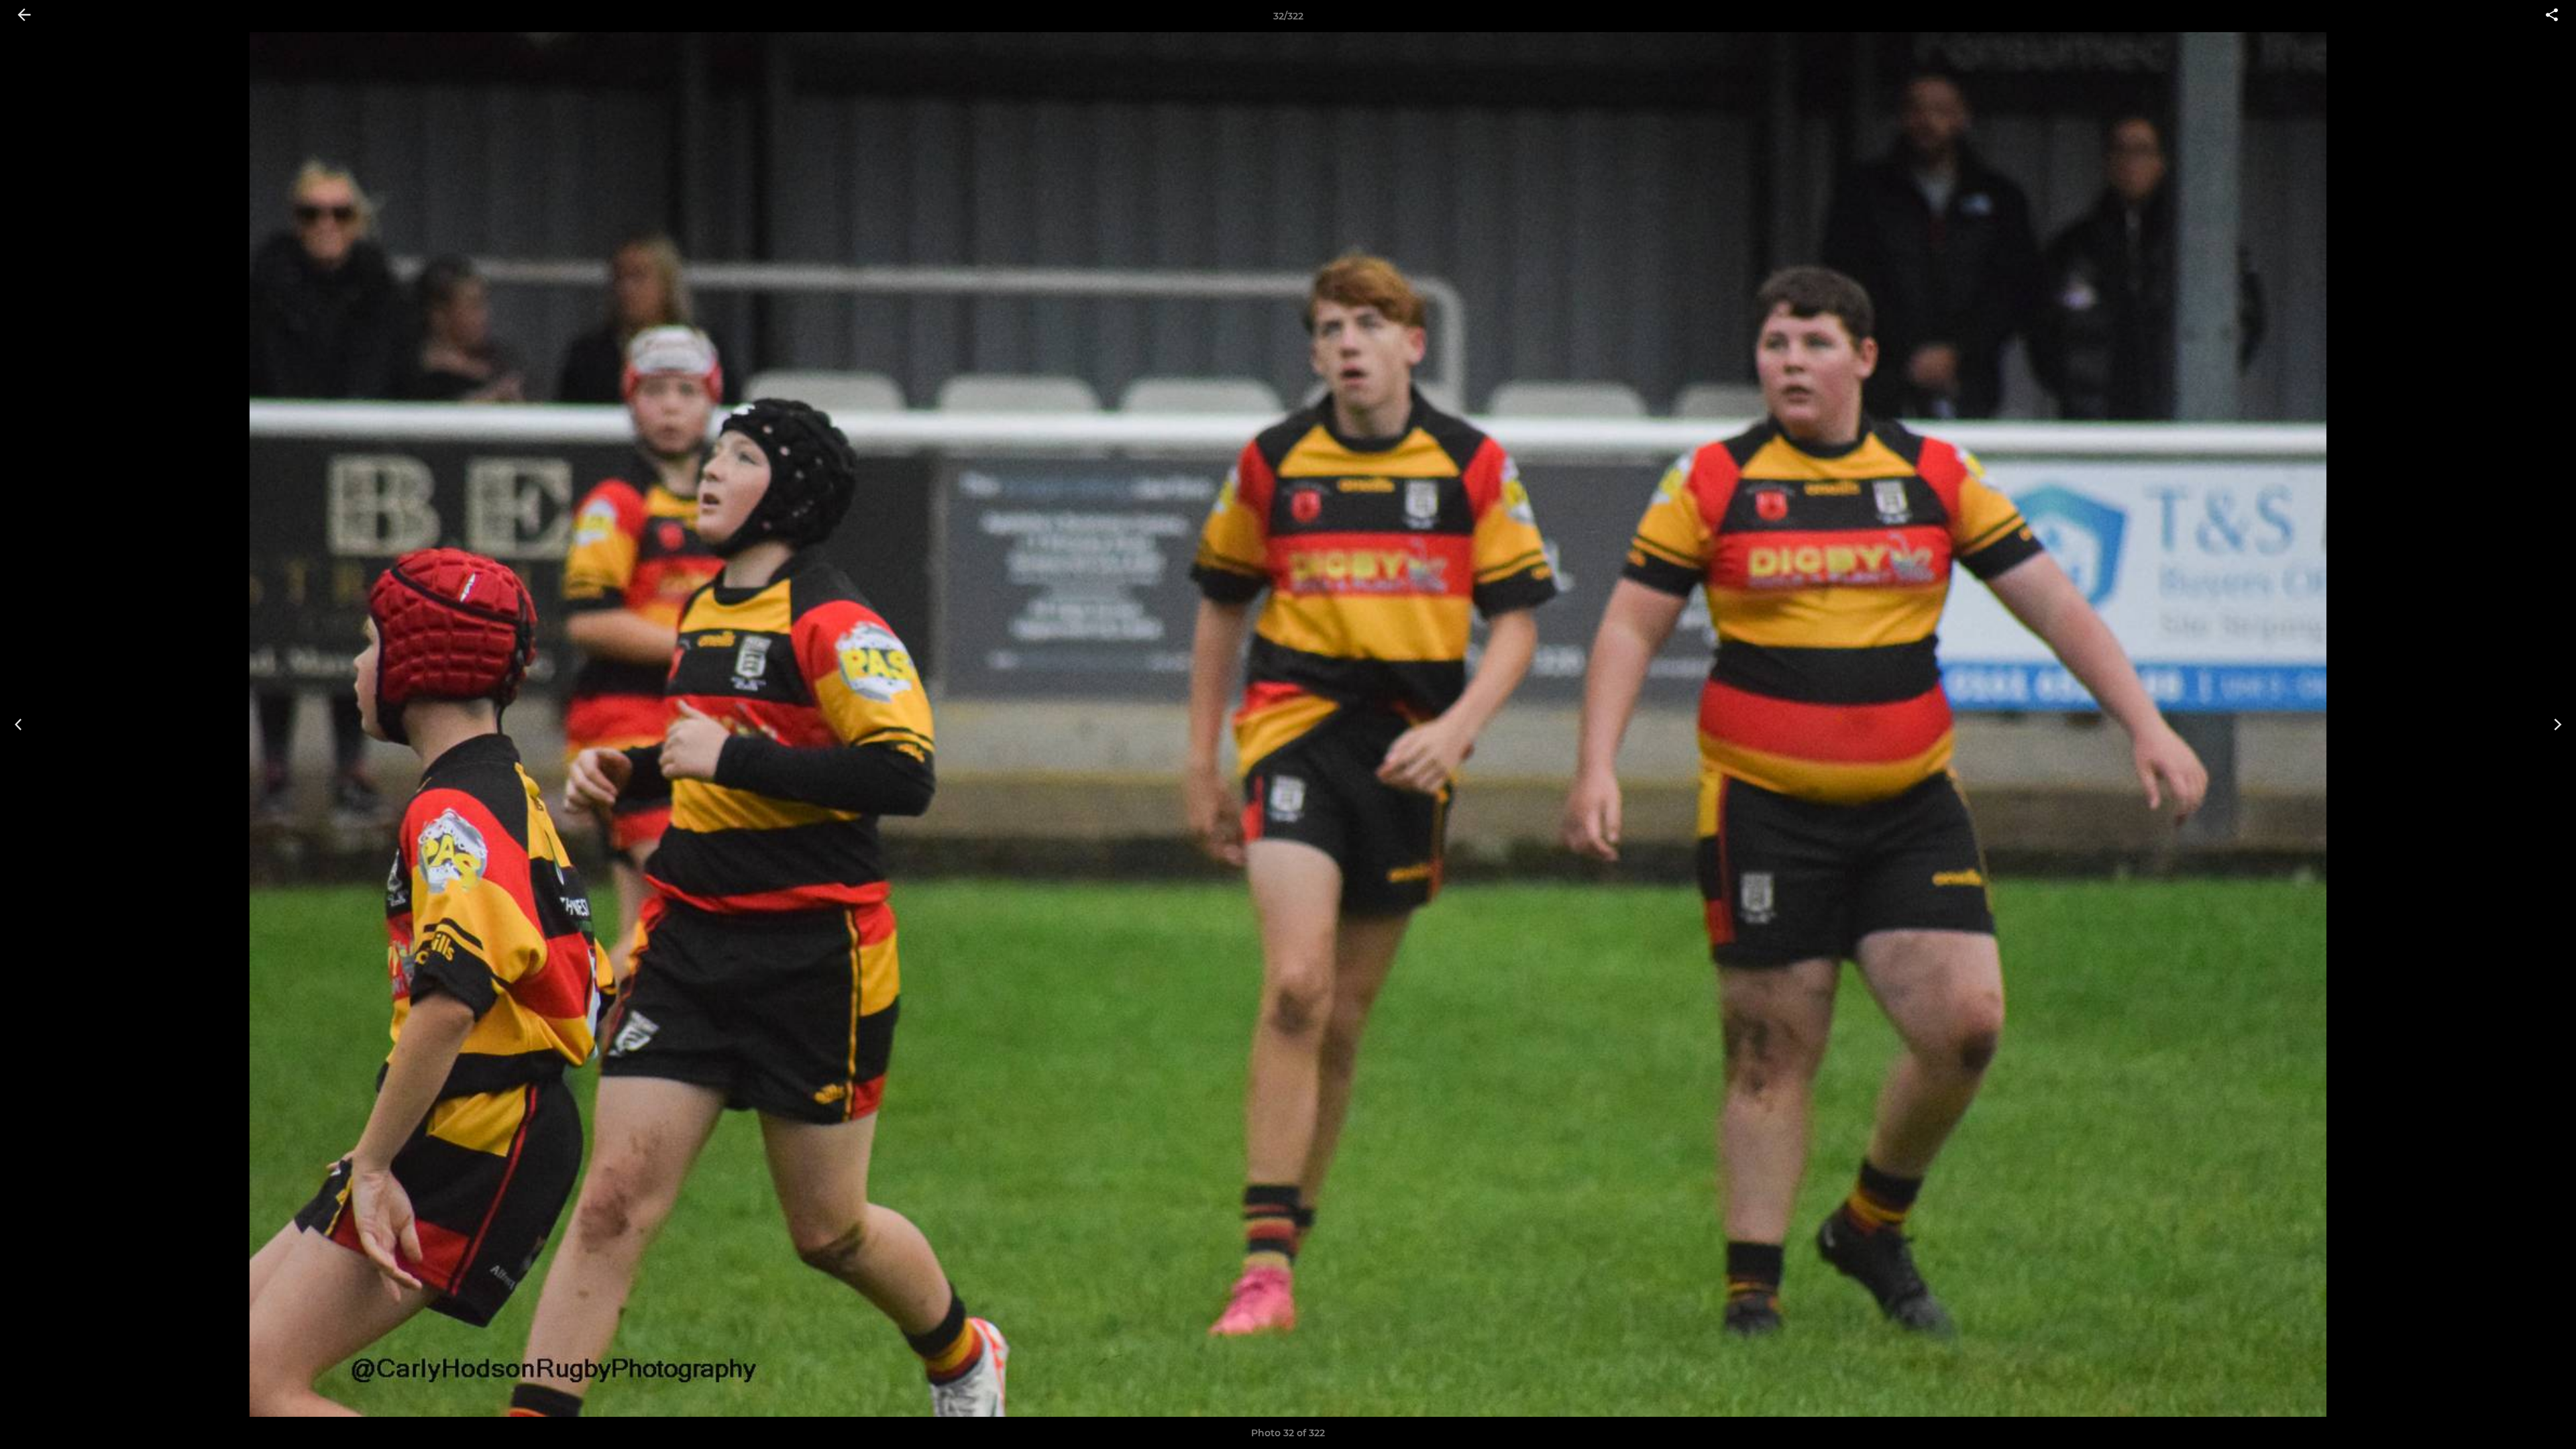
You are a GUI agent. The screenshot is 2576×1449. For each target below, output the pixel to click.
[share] (2552, 16)
